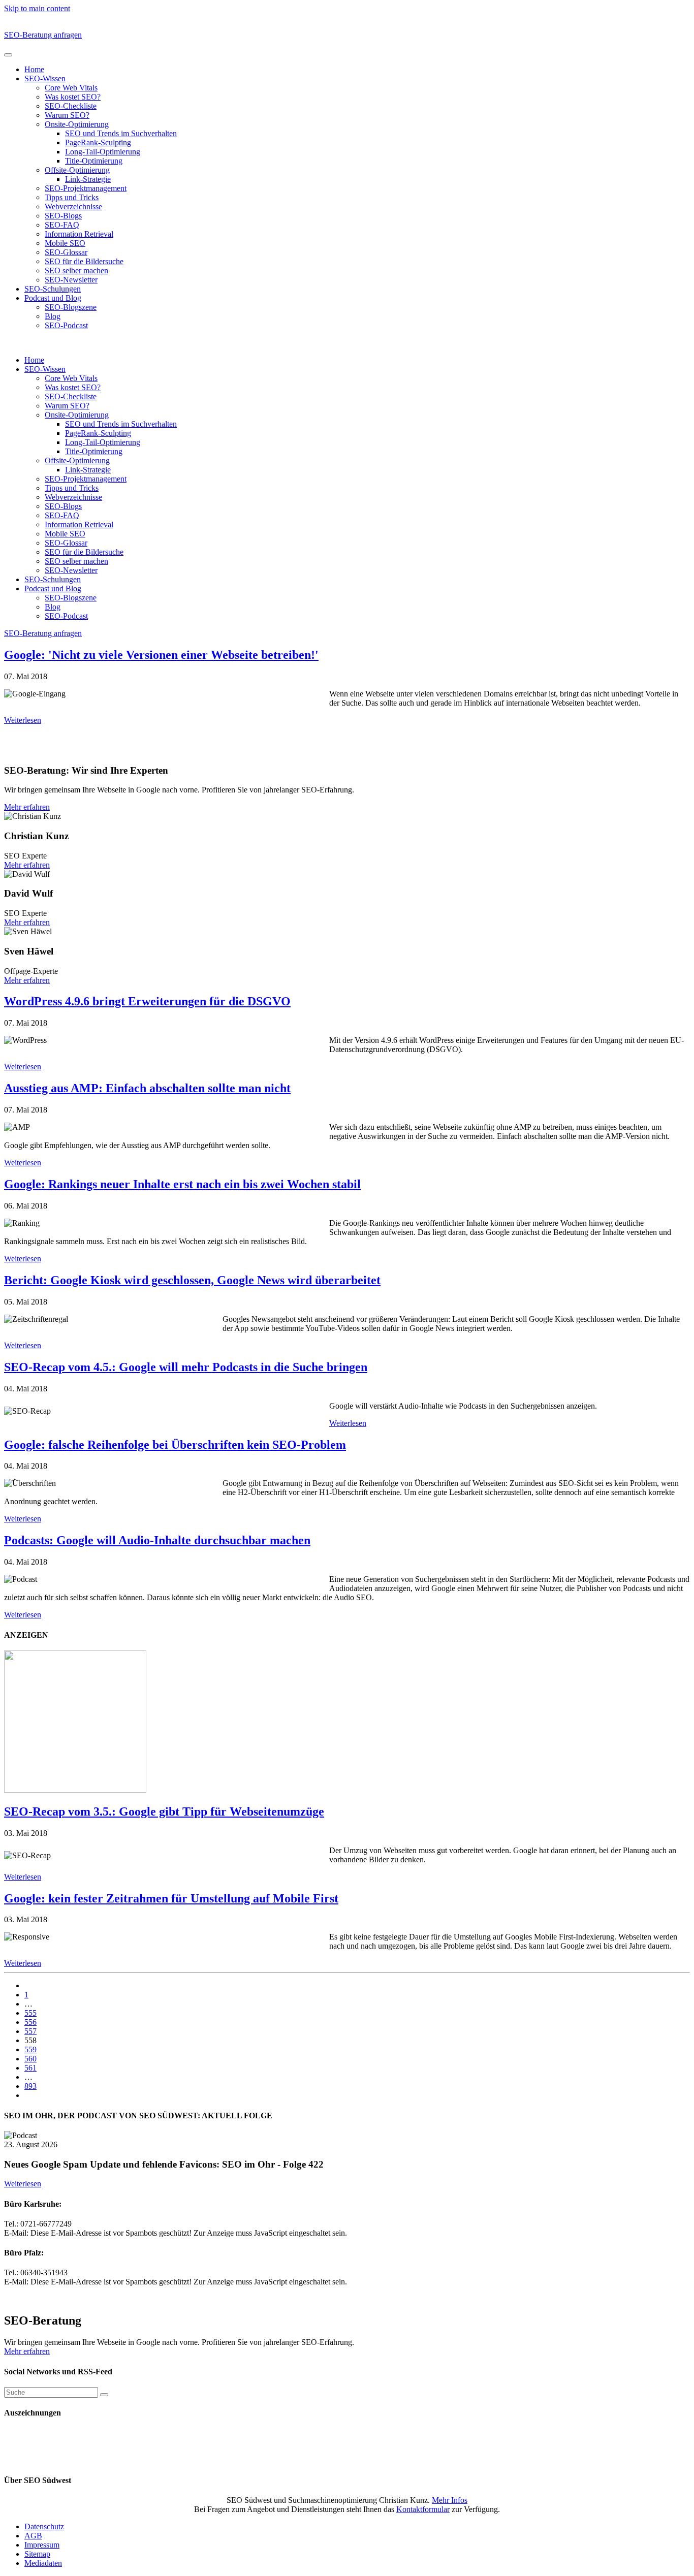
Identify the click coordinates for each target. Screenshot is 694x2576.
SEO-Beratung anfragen (43, 35)
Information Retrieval (79, 234)
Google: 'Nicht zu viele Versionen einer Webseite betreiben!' (161, 655)
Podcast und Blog (53, 298)
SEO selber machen (76, 271)
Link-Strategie (88, 179)
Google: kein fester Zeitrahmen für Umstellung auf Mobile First (171, 1898)
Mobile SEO (65, 243)
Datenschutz (44, 2526)
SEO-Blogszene (71, 307)
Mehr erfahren (27, 807)
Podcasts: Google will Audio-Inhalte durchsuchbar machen (157, 1540)
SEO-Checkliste (71, 106)
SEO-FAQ (62, 225)
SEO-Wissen (45, 78)
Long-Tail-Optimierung (103, 152)
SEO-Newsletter (71, 280)
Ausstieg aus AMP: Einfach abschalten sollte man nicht (147, 1088)
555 (30, 2013)
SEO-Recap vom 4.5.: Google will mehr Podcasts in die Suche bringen (186, 1367)
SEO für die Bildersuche (84, 261)
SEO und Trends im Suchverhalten (121, 133)
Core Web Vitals (71, 88)
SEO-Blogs (63, 216)
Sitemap (37, 2554)
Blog (53, 316)
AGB (33, 2536)
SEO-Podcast (66, 325)
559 (30, 2049)
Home (34, 69)
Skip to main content (37, 8)
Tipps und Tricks (72, 197)
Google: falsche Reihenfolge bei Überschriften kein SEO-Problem (175, 1445)
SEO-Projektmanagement (86, 188)
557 (30, 2031)
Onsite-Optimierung (77, 124)
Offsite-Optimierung (77, 170)
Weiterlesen (23, 720)
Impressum (42, 2545)
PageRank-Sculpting (98, 142)
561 (30, 2068)
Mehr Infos (450, 2500)
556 (30, 2022)
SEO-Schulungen (53, 289)
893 (30, 2086)
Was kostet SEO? (73, 97)
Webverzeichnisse (73, 206)
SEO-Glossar (66, 252)
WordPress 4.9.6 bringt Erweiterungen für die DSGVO (147, 1001)
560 (30, 2059)
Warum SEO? (67, 115)
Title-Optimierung (94, 161)
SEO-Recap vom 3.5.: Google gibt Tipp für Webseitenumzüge (164, 1811)
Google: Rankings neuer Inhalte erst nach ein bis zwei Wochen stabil (182, 1184)
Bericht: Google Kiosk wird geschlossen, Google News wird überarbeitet (192, 1280)
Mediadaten (43, 2563)
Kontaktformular (423, 2509)
